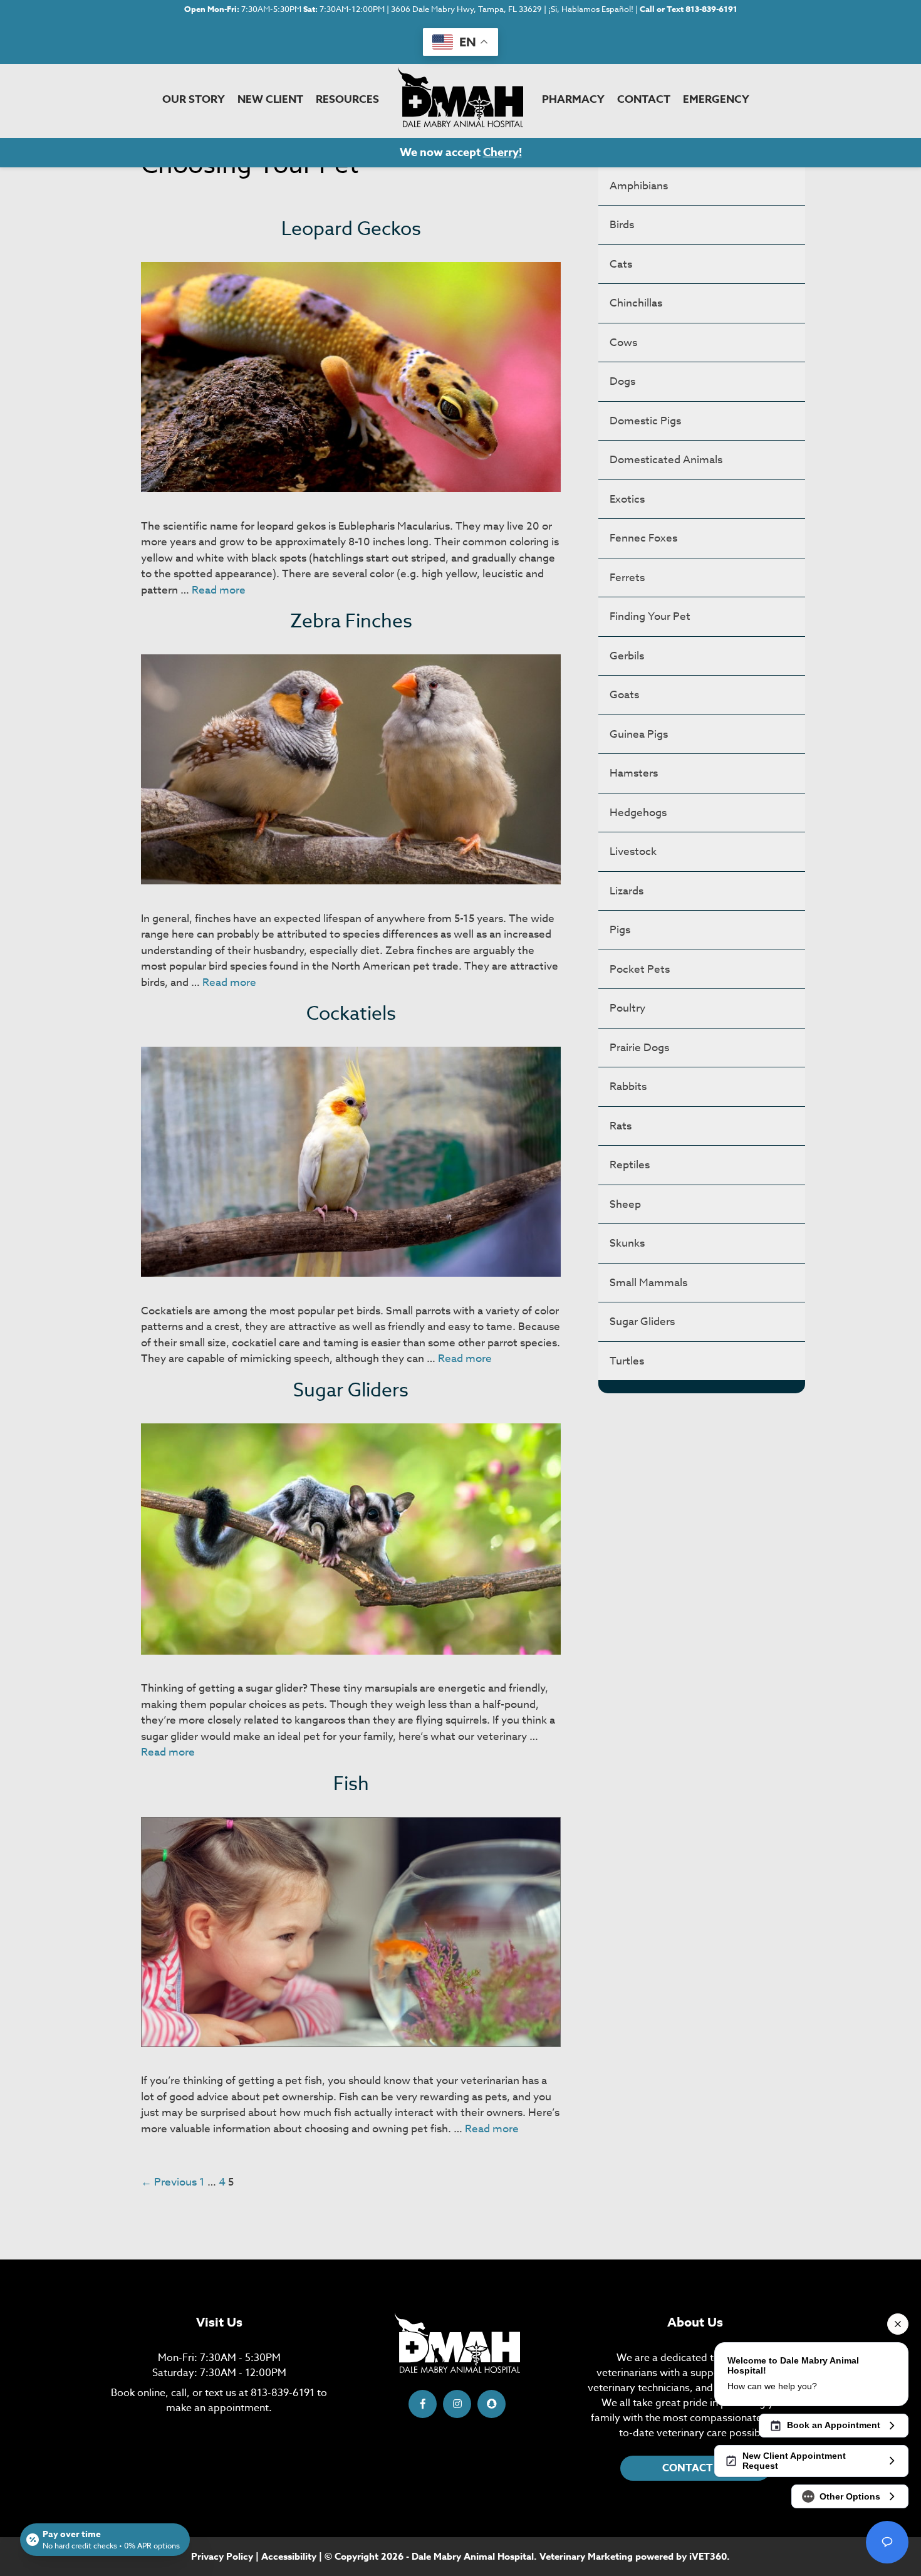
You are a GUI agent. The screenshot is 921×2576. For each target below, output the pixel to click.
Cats (621, 264)
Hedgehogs (638, 813)
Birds (622, 225)
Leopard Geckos (351, 229)
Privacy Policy (222, 2556)
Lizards (627, 891)
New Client (270, 99)
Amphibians (639, 186)
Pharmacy (573, 99)
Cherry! (502, 152)
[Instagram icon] (457, 2404)
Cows (623, 343)
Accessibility (289, 2556)
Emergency (716, 99)
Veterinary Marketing (586, 2556)
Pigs (620, 930)
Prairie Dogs (639, 1048)
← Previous (169, 2182)
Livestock (633, 851)
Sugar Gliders (351, 1390)
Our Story (194, 99)
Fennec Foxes (643, 538)
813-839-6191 (283, 2393)
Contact (644, 99)
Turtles (627, 1361)
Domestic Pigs (645, 421)
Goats (624, 695)
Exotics (627, 499)
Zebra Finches (351, 621)
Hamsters (634, 773)
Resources (347, 99)
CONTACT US (695, 2468)
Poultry (627, 1008)
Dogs (622, 381)
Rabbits (628, 1086)
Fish (351, 1784)
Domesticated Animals (666, 460)
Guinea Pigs (639, 734)
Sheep (625, 1204)
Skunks (627, 1243)
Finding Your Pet (650, 616)
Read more (219, 590)
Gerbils (627, 656)
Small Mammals (648, 1283)
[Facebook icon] (423, 2404)
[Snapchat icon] (492, 2404)
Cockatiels (351, 1014)
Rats (621, 1126)
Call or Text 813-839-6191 (689, 9)
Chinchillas (636, 303)
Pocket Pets (640, 969)
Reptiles (630, 1165)
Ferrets (627, 578)
